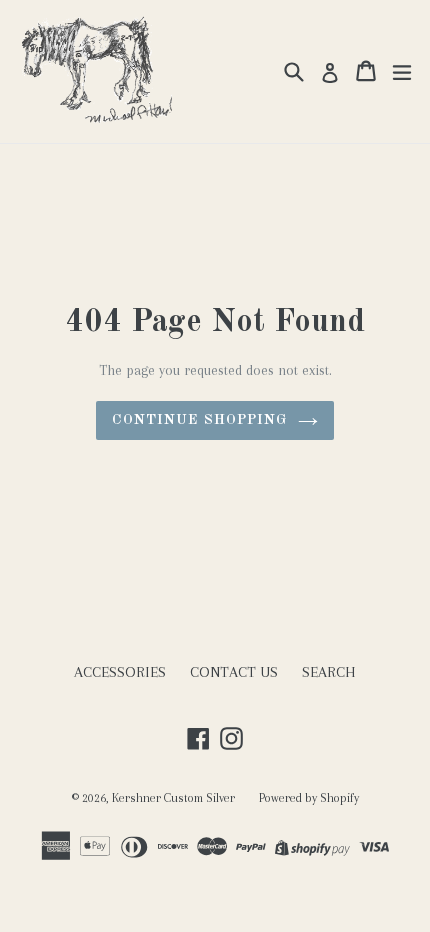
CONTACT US (234, 672)
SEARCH (329, 672)
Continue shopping (199, 420)
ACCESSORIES (120, 672)
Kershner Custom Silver (173, 798)
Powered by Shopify (309, 798)
